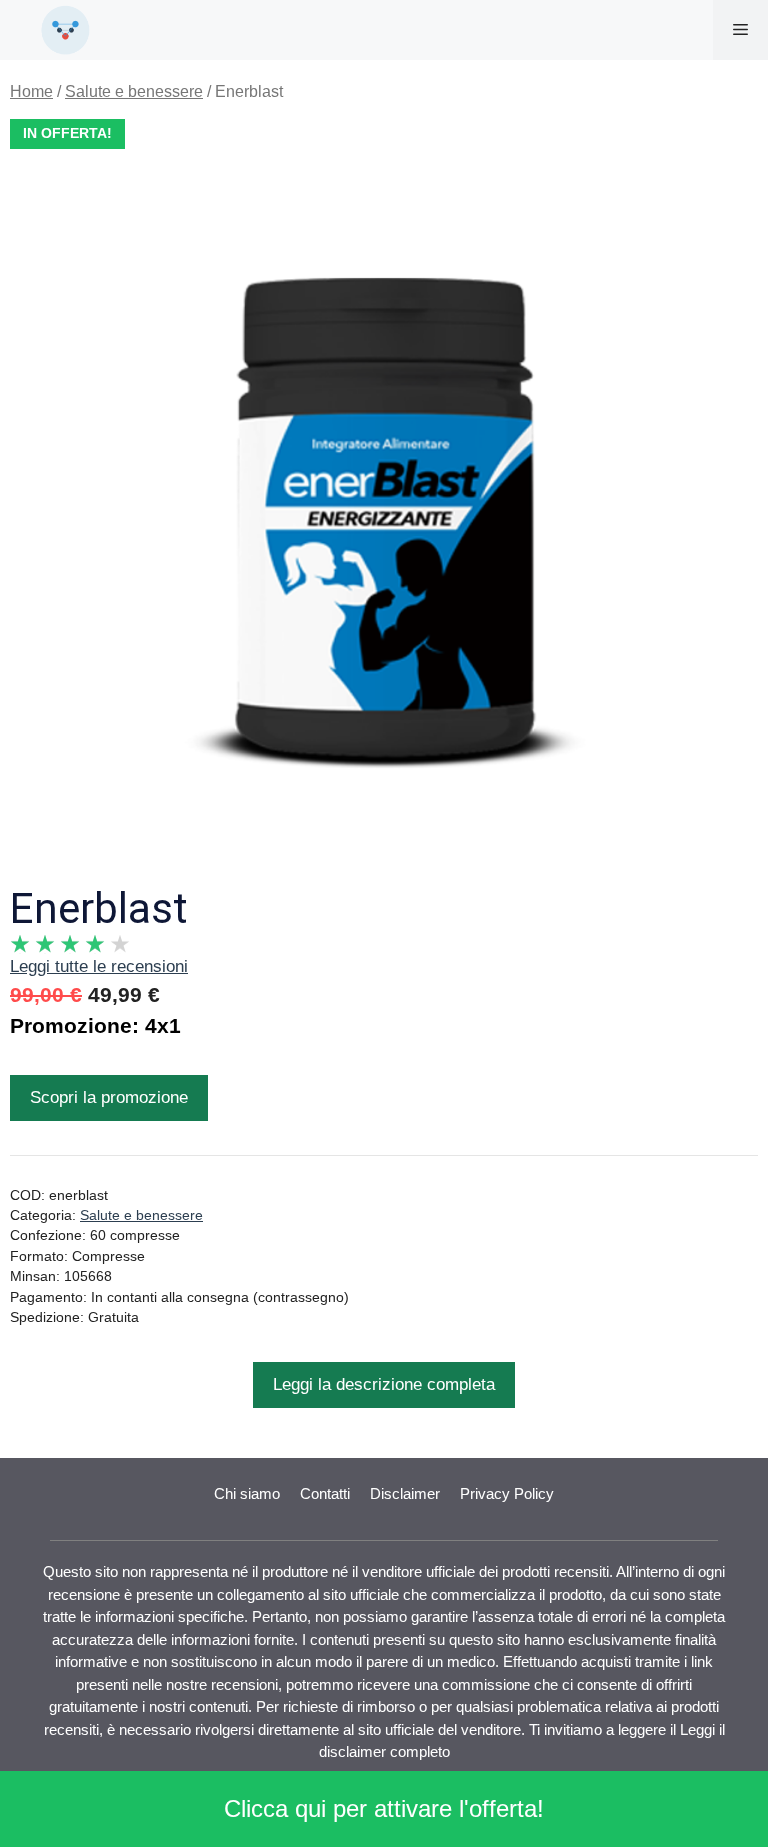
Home (31, 91)
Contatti (325, 1493)
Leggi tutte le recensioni (99, 966)
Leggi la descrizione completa (384, 1384)
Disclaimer (405, 1493)
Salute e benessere (134, 91)
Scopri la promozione (109, 1097)
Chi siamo (247, 1493)
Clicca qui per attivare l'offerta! (384, 1808)
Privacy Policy (507, 1493)
